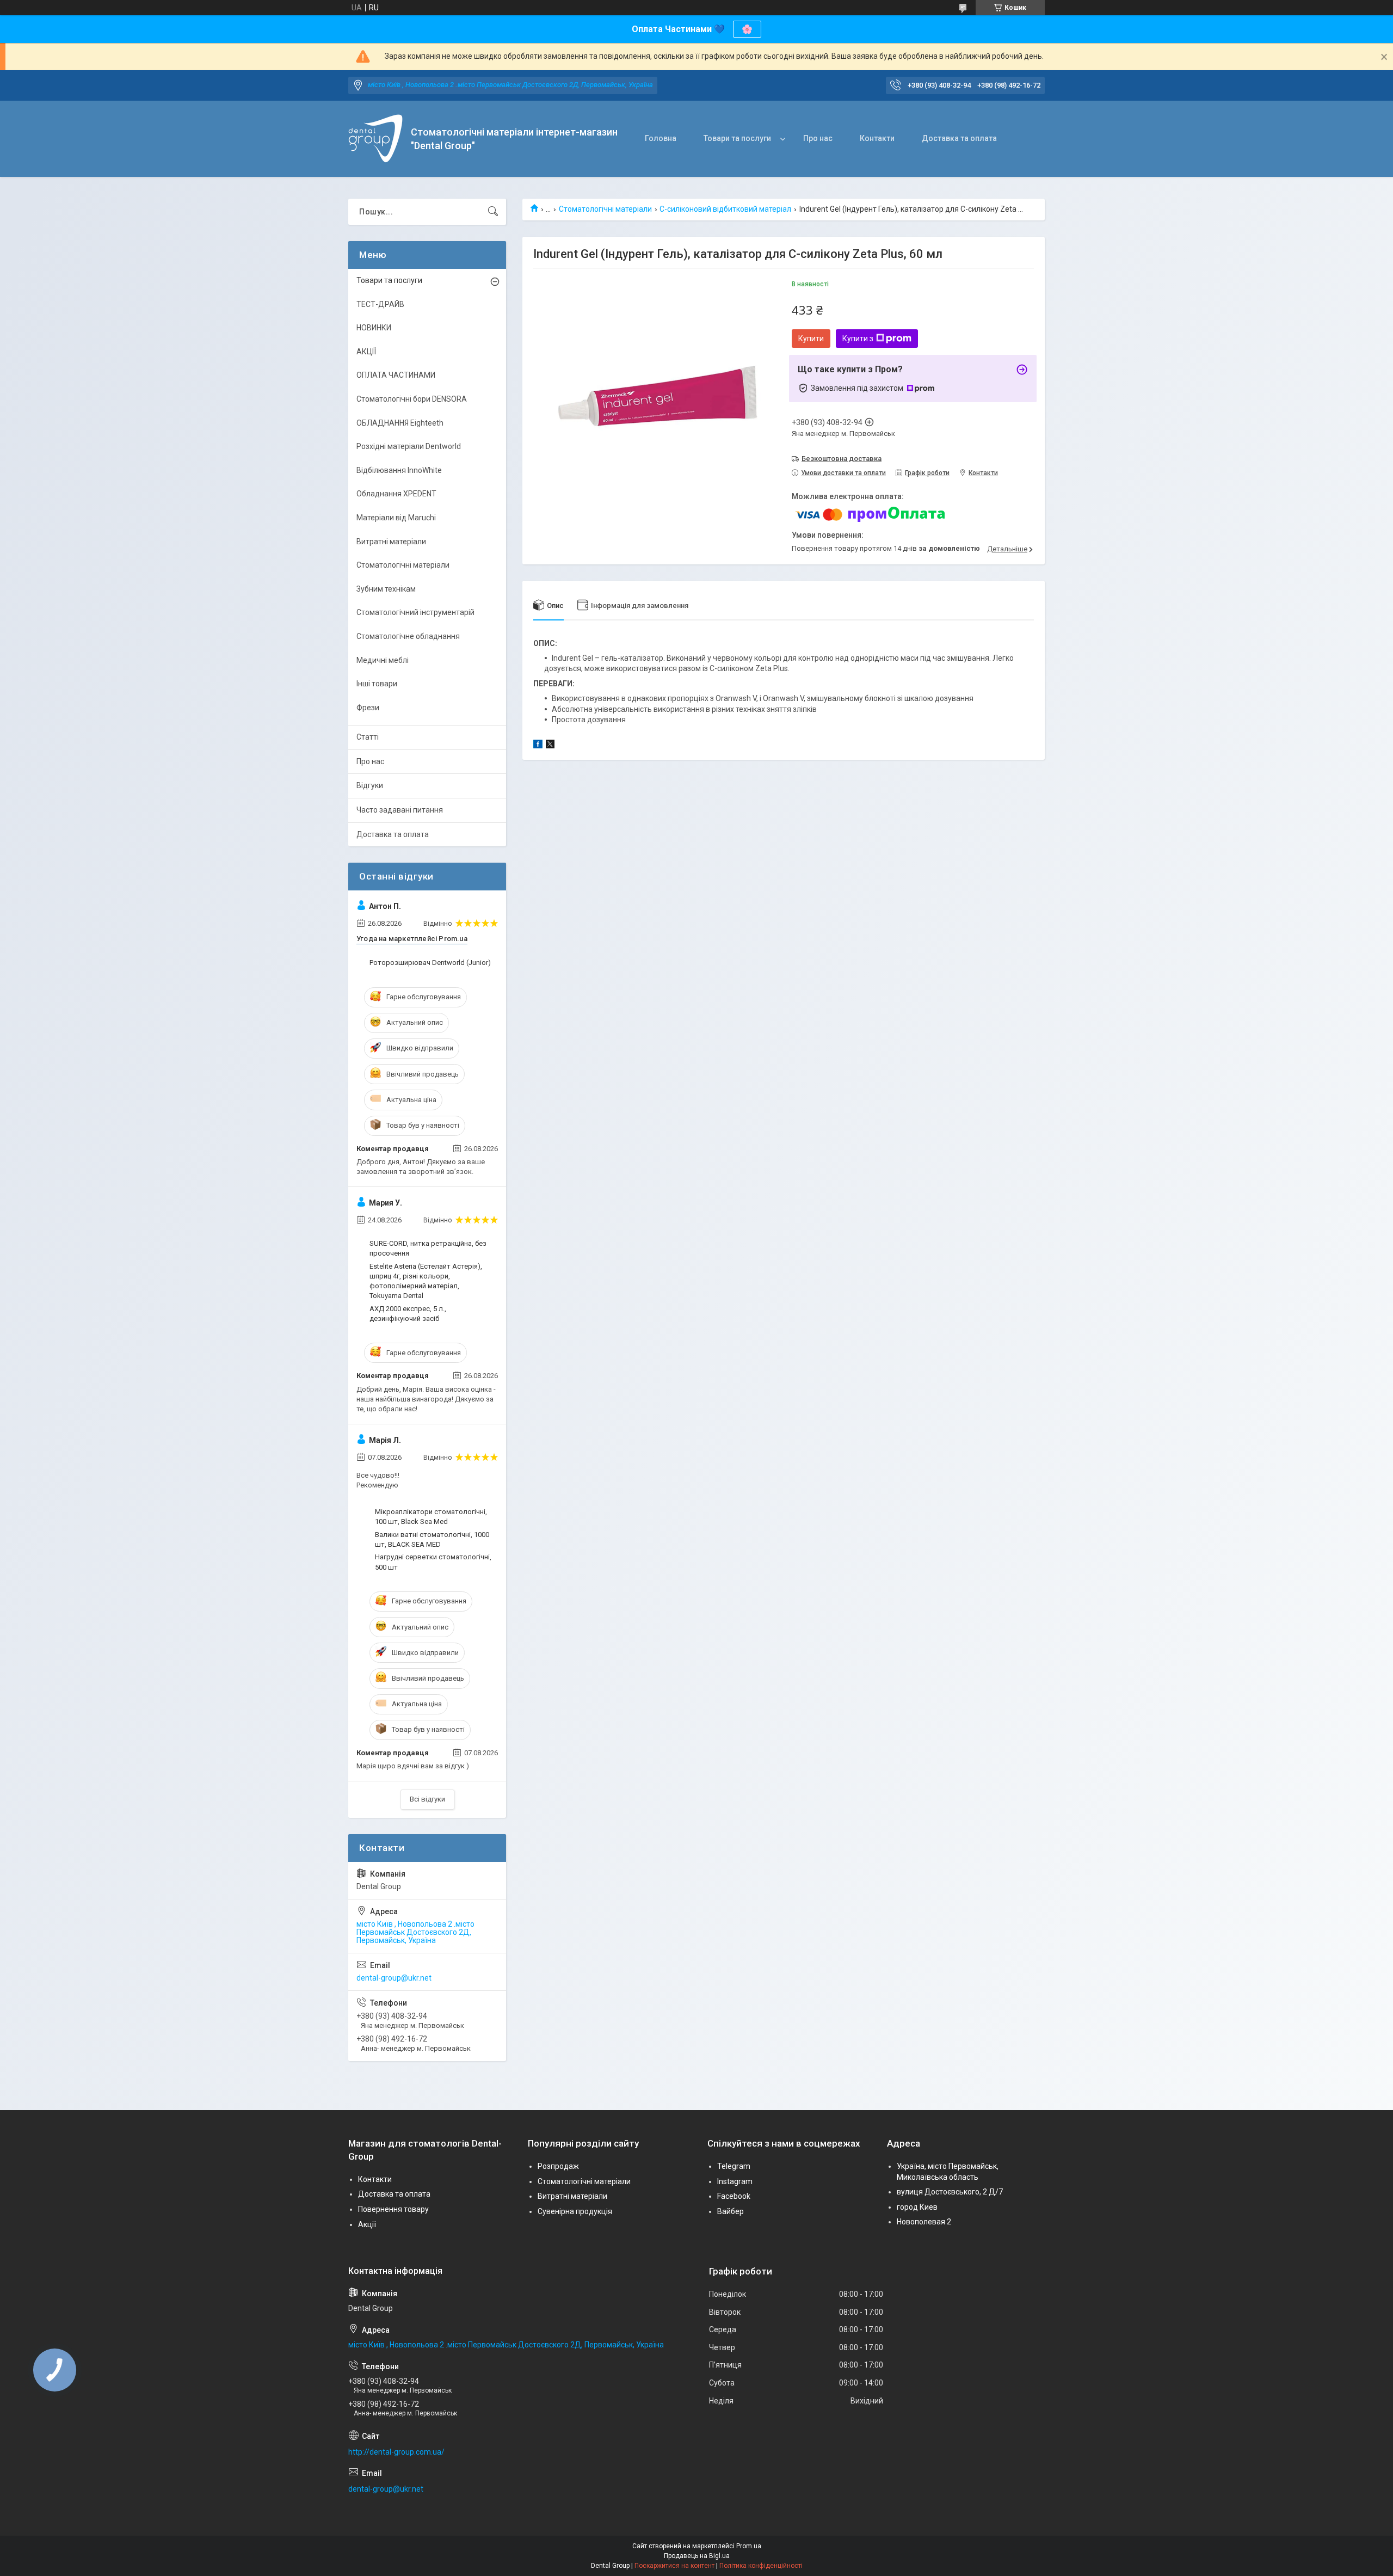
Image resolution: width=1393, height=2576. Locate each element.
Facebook (734, 2196)
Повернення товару (393, 2209)
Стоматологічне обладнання (408, 636)
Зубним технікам (386, 589)
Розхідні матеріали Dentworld (409, 446)
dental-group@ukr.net (394, 1978)
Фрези (368, 708)
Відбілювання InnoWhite (399, 470)
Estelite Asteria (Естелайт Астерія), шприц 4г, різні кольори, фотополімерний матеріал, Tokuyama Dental (426, 1281)
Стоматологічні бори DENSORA (412, 399)
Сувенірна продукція (575, 2211)
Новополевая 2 (924, 2222)
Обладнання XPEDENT (396, 494)
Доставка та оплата (959, 138)
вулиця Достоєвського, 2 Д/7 (950, 2192)
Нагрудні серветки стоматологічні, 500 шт (433, 1562)
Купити (811, 339)
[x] (550, 746)
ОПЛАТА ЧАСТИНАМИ (396, 375)
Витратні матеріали (391, 542)
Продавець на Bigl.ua (697, 2556)
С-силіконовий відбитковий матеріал (725, 209)
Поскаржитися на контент (674, 2566)
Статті (368, 737)
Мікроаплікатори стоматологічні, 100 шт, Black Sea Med (431, 1517)
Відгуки (370, 785)
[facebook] (538, 746)
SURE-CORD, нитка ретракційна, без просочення (428, 1248)
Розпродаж (558, 2166)
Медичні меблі (383, 660)
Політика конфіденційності (761, 2566)
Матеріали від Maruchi (396, 518)
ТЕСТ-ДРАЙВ (380, 304)
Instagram (735, 2181)
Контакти (877, 138)
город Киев (917, 2207)
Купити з (858, 339)
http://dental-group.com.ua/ (396, 2452)
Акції (367, 2224)
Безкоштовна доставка (842, 459)
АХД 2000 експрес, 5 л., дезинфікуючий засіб (408, 1314)
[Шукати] (493, 212)
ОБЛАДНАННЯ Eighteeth (400, 423)
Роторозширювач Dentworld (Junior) (430, 963)
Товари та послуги (737, 138)
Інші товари (377, 684)
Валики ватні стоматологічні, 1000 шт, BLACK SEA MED (432, 1539)
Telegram (734, 2166)
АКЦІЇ (366, 352)
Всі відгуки (427, 1799)
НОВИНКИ (374, 328)
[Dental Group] (375, 139)
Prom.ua (749, 2546)
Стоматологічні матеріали (605, 209)
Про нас (818, 138)
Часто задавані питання (400, 810)
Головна (661, 138)
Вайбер (731, 2211)
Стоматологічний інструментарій (415, 612)
